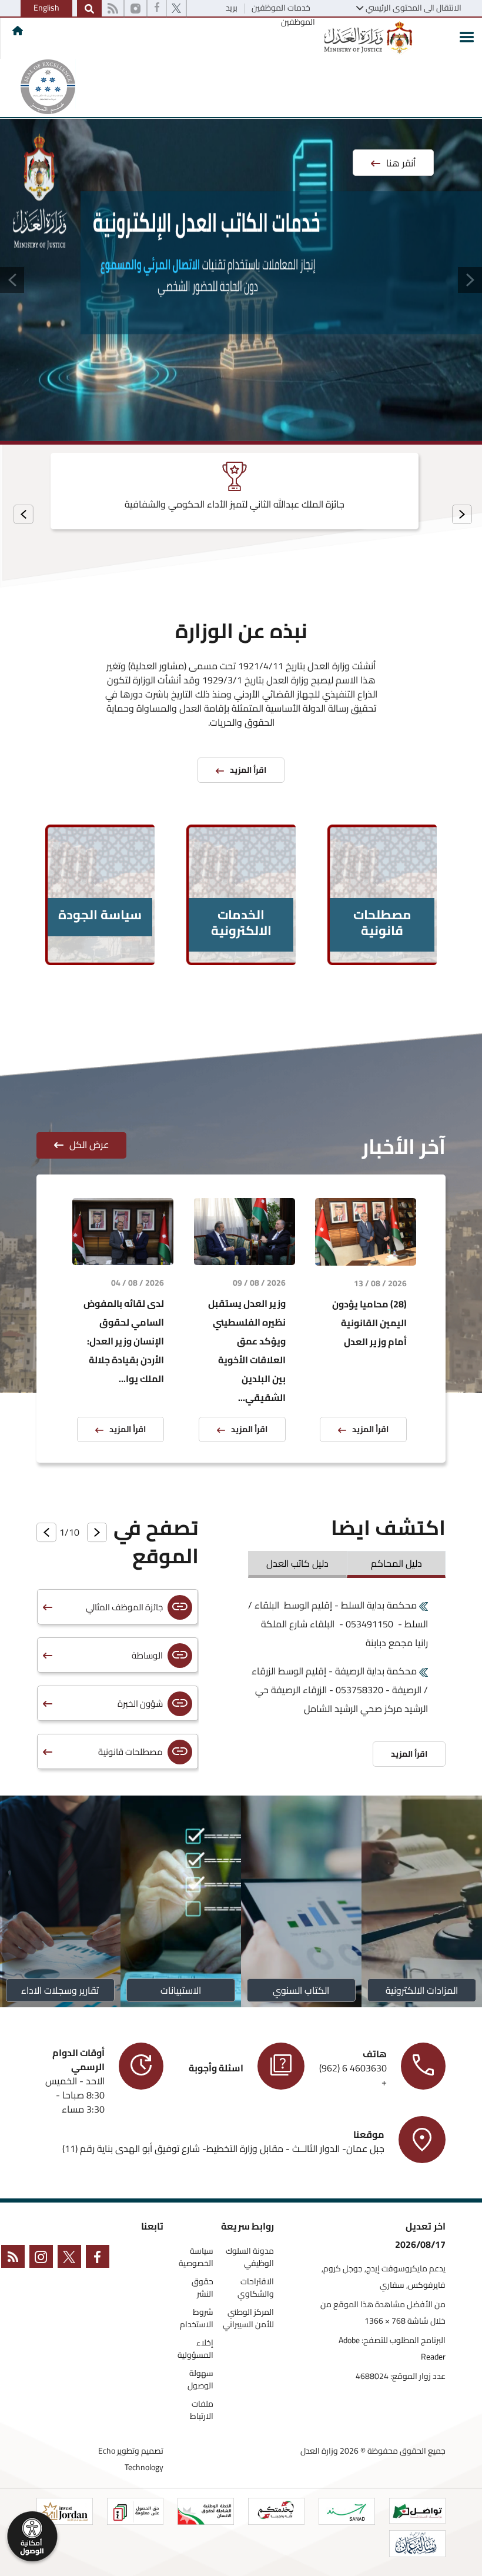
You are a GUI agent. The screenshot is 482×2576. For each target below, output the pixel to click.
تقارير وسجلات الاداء (61, 1990)
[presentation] (462, 514)
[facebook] (157, 9)
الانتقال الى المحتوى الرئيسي (414, 8)
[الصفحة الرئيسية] (18, 31)
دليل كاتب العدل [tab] (297, 1563)
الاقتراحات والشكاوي (256, 2288)
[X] (176, 9)
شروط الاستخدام (197, 2318)
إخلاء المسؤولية (195, 2349)
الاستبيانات (181, 1990)
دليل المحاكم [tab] (396, 1563)
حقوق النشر (202, 2288)
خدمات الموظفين (280, 8)
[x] (72, 2259)
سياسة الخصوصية (196, 2257)
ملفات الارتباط (202, 2410)
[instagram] (135, 9)
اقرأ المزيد (370, 1429)
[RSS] (113, 9)
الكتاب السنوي (302, 1990)
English (46, 8)
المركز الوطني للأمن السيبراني (248, 2318)
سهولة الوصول (200, 2380)
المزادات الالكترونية (422, 1990)
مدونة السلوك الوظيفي (250, 2257)
